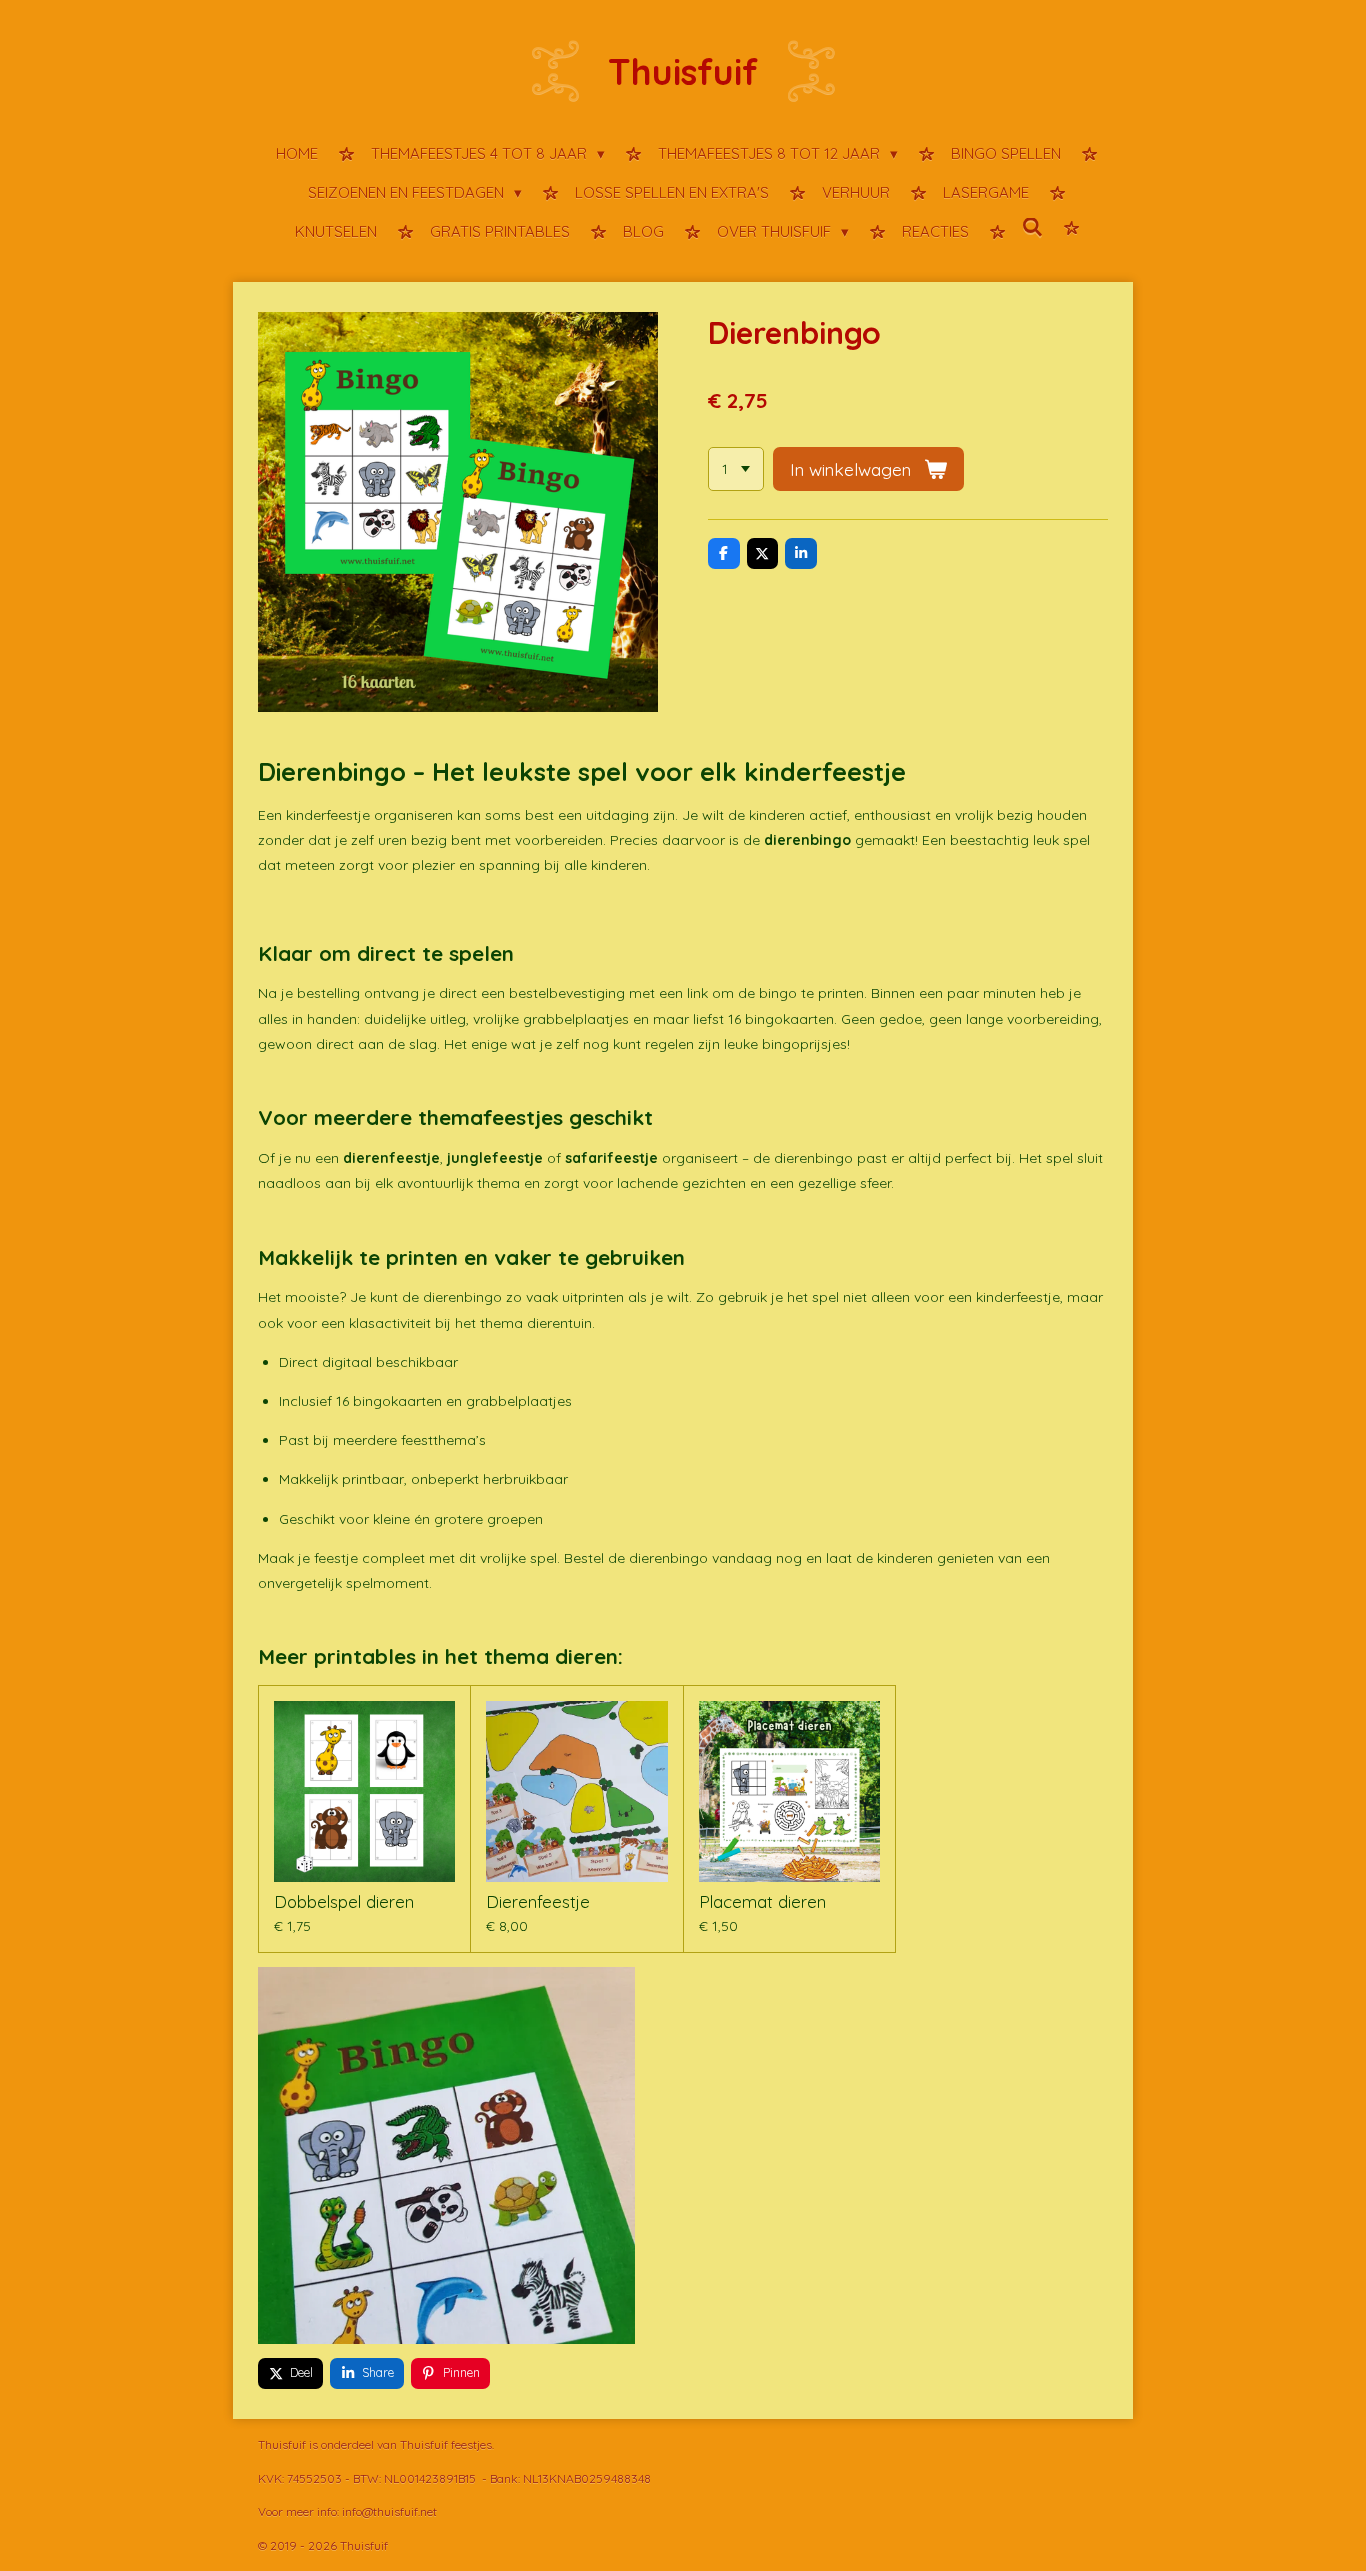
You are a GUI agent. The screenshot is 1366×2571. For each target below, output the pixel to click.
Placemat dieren (762, 1902)
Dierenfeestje (538, 1902)
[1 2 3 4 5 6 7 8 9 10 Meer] (736, 469)
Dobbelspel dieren (344, 1902)
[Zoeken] (1032, 228)
